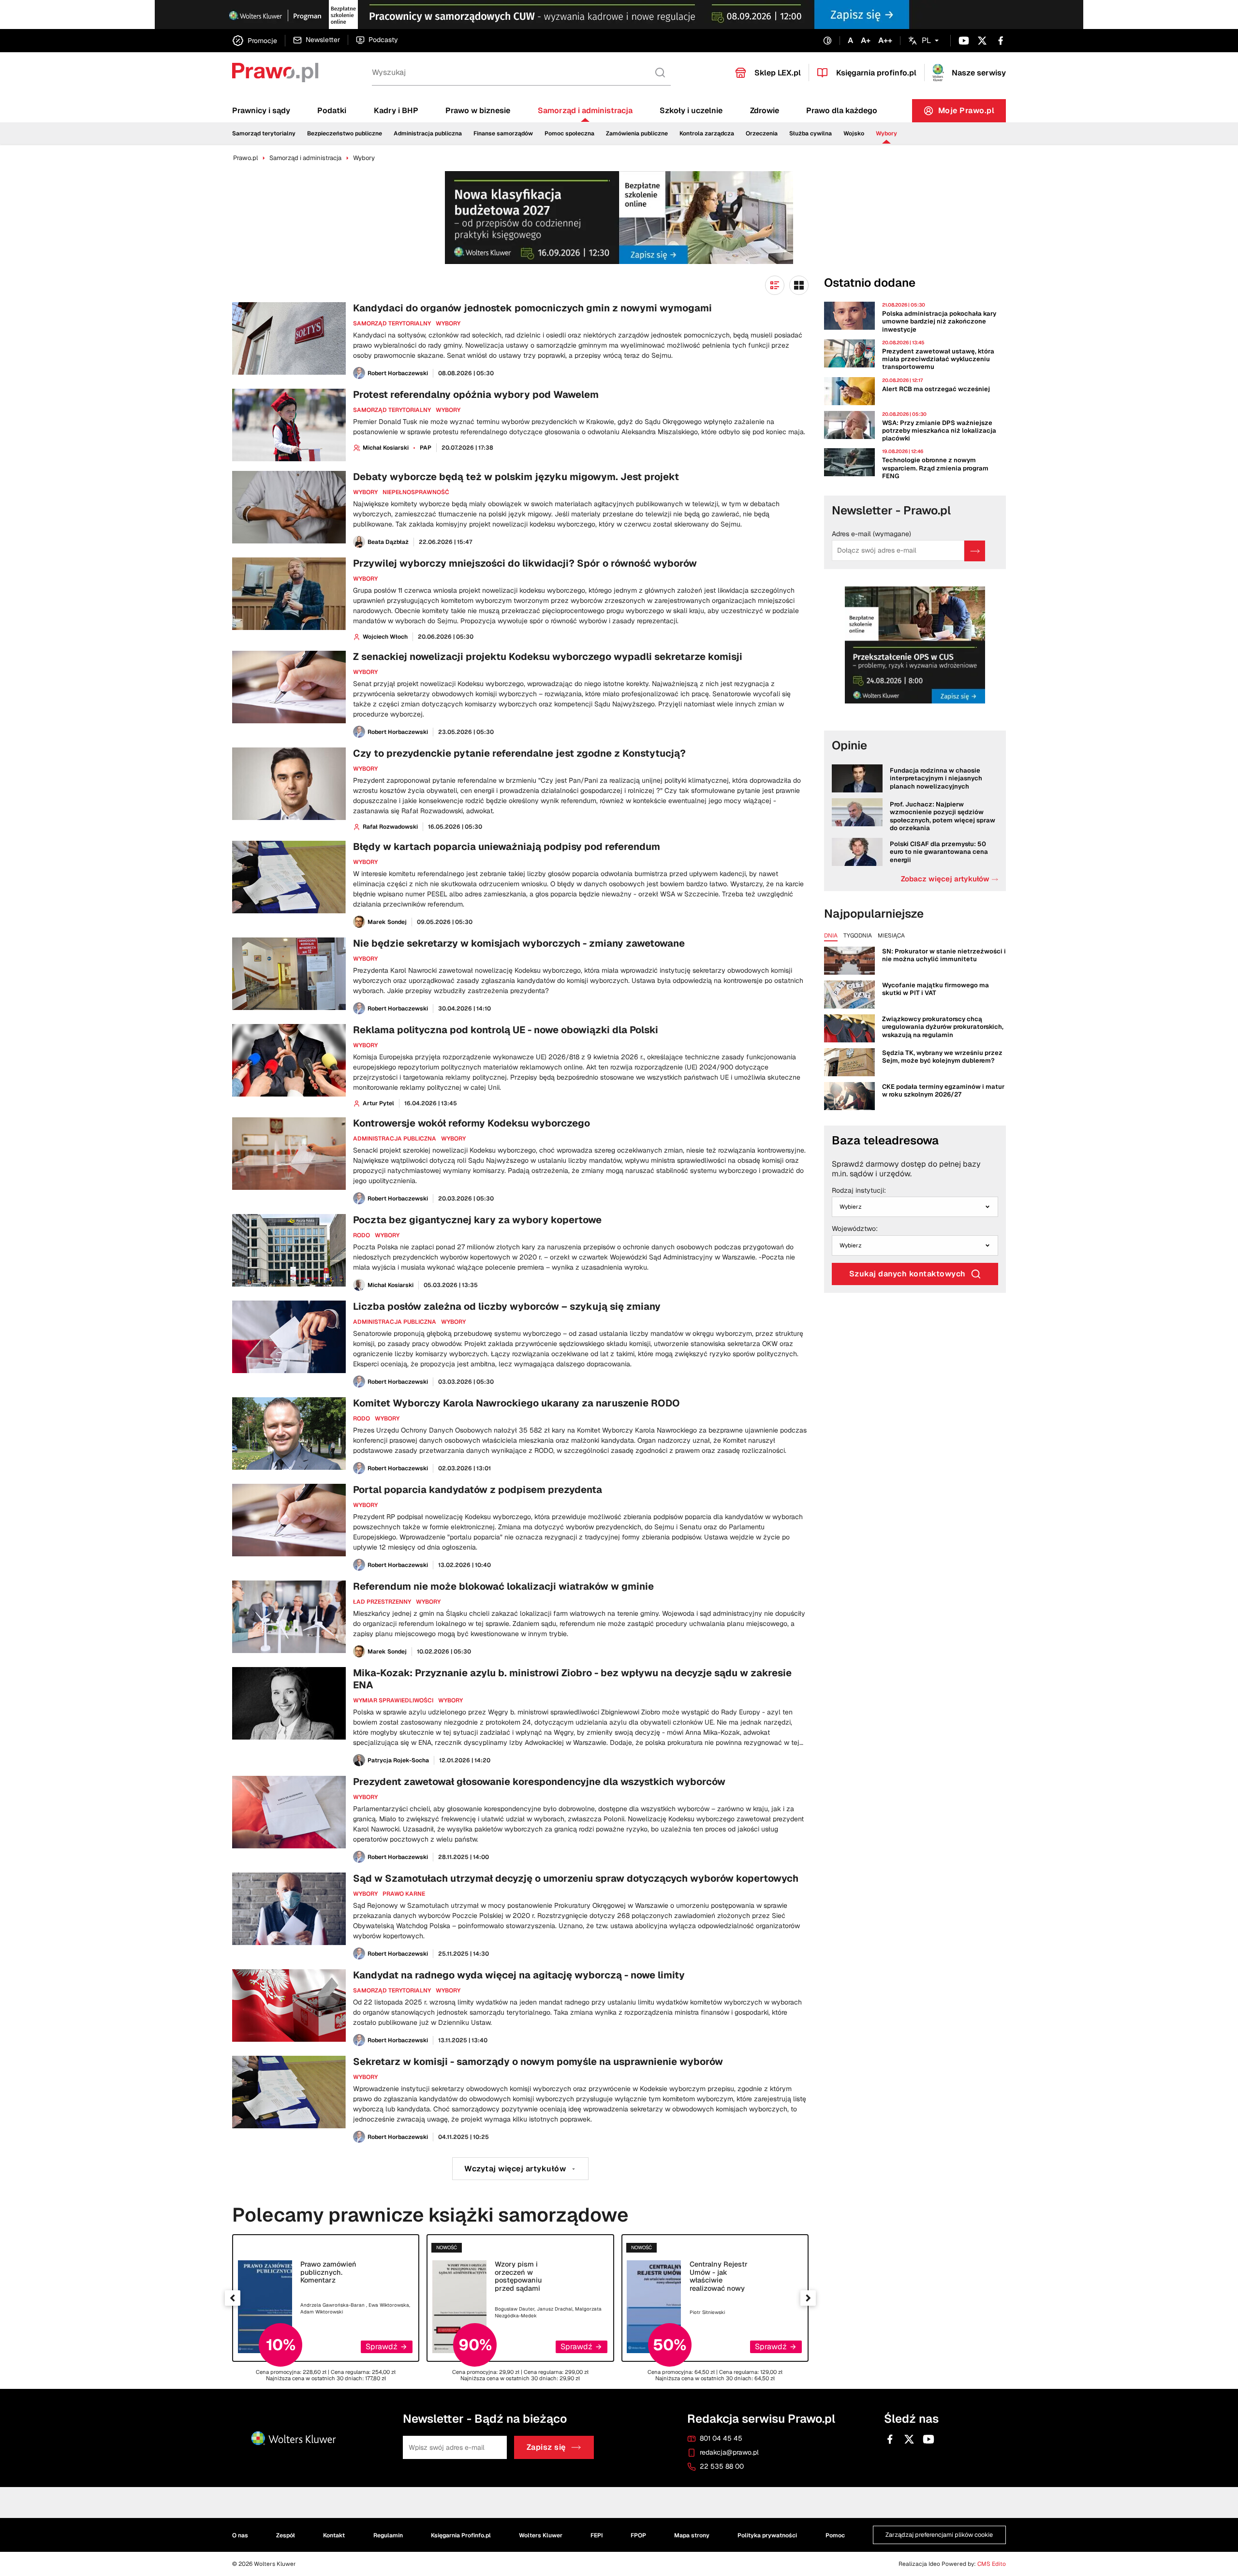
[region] (622, 367)
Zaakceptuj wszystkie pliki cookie (622, 389)
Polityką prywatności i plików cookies (597, 362)
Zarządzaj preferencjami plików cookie (622, 442)
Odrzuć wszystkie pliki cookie (623, 419)
